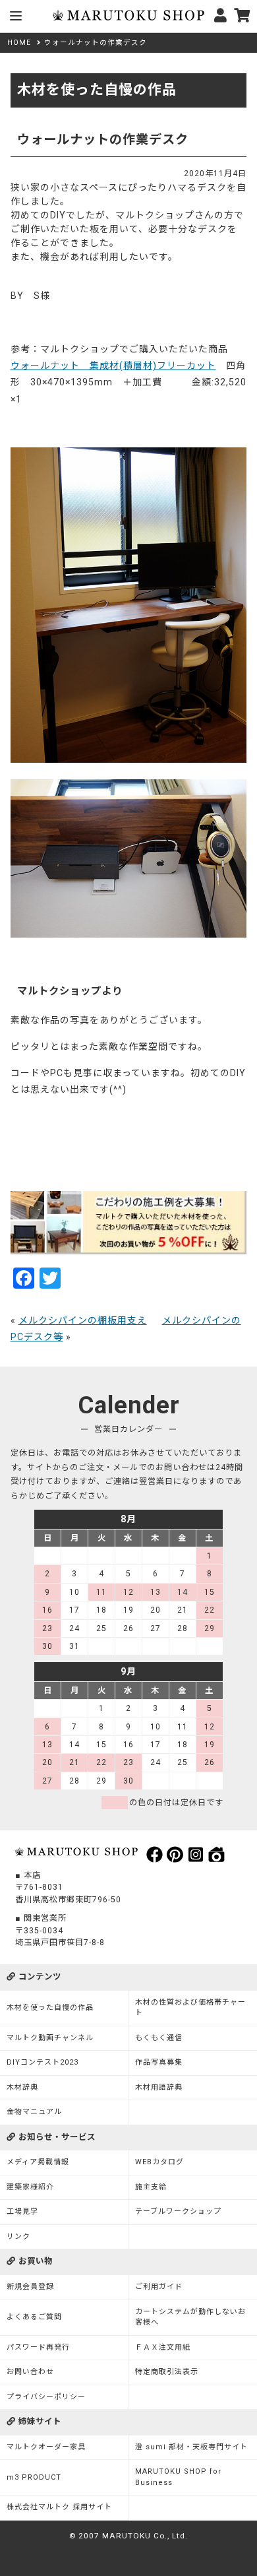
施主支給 (151, 2187)
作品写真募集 (159, 2062)
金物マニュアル (34, 2112)
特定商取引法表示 (167, 2372)
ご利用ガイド (159, 2287)
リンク (18, 2237)
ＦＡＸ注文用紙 (163, 2347)
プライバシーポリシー (46, 2397)
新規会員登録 (30, 2287)
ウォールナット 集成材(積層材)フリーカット (113, 366)
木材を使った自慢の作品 (50, 2008)
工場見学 (22, 2211)
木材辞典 (22, 2087)
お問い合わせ (30, 2372)
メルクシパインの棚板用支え (83, 1320)
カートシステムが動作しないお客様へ (190, 2317)
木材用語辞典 (159, 2087)
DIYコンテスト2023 (43, 2062)
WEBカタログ (159, 2162)
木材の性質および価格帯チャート (190, 2008)
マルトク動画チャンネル (50, 2038)
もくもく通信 (159, 2038)
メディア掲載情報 (38, 2162)
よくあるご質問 (34, 2317)
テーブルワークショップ (178, 2211)
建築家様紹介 (30, 2187)
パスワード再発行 (38, 2347)
